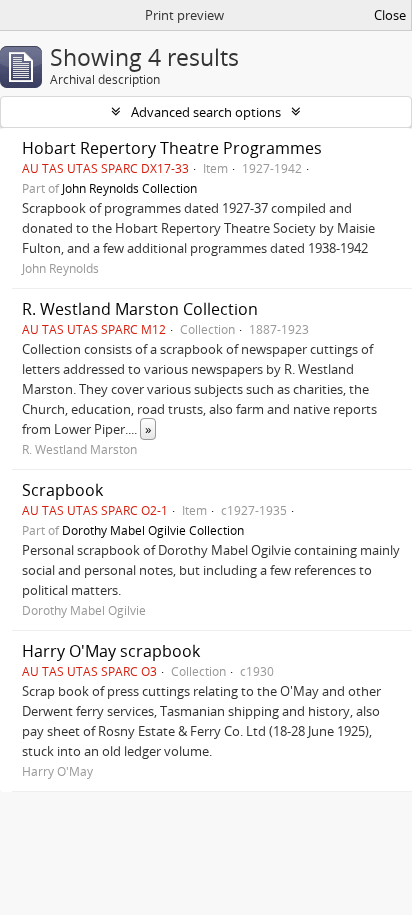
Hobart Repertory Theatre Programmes (172, 148)
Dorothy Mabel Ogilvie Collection (153, 530)
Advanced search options (206, 112)
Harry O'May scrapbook (111, 651)
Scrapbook (62, 490)
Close (390, 15)
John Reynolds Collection (129, 188)
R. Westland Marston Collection (140, 309)
